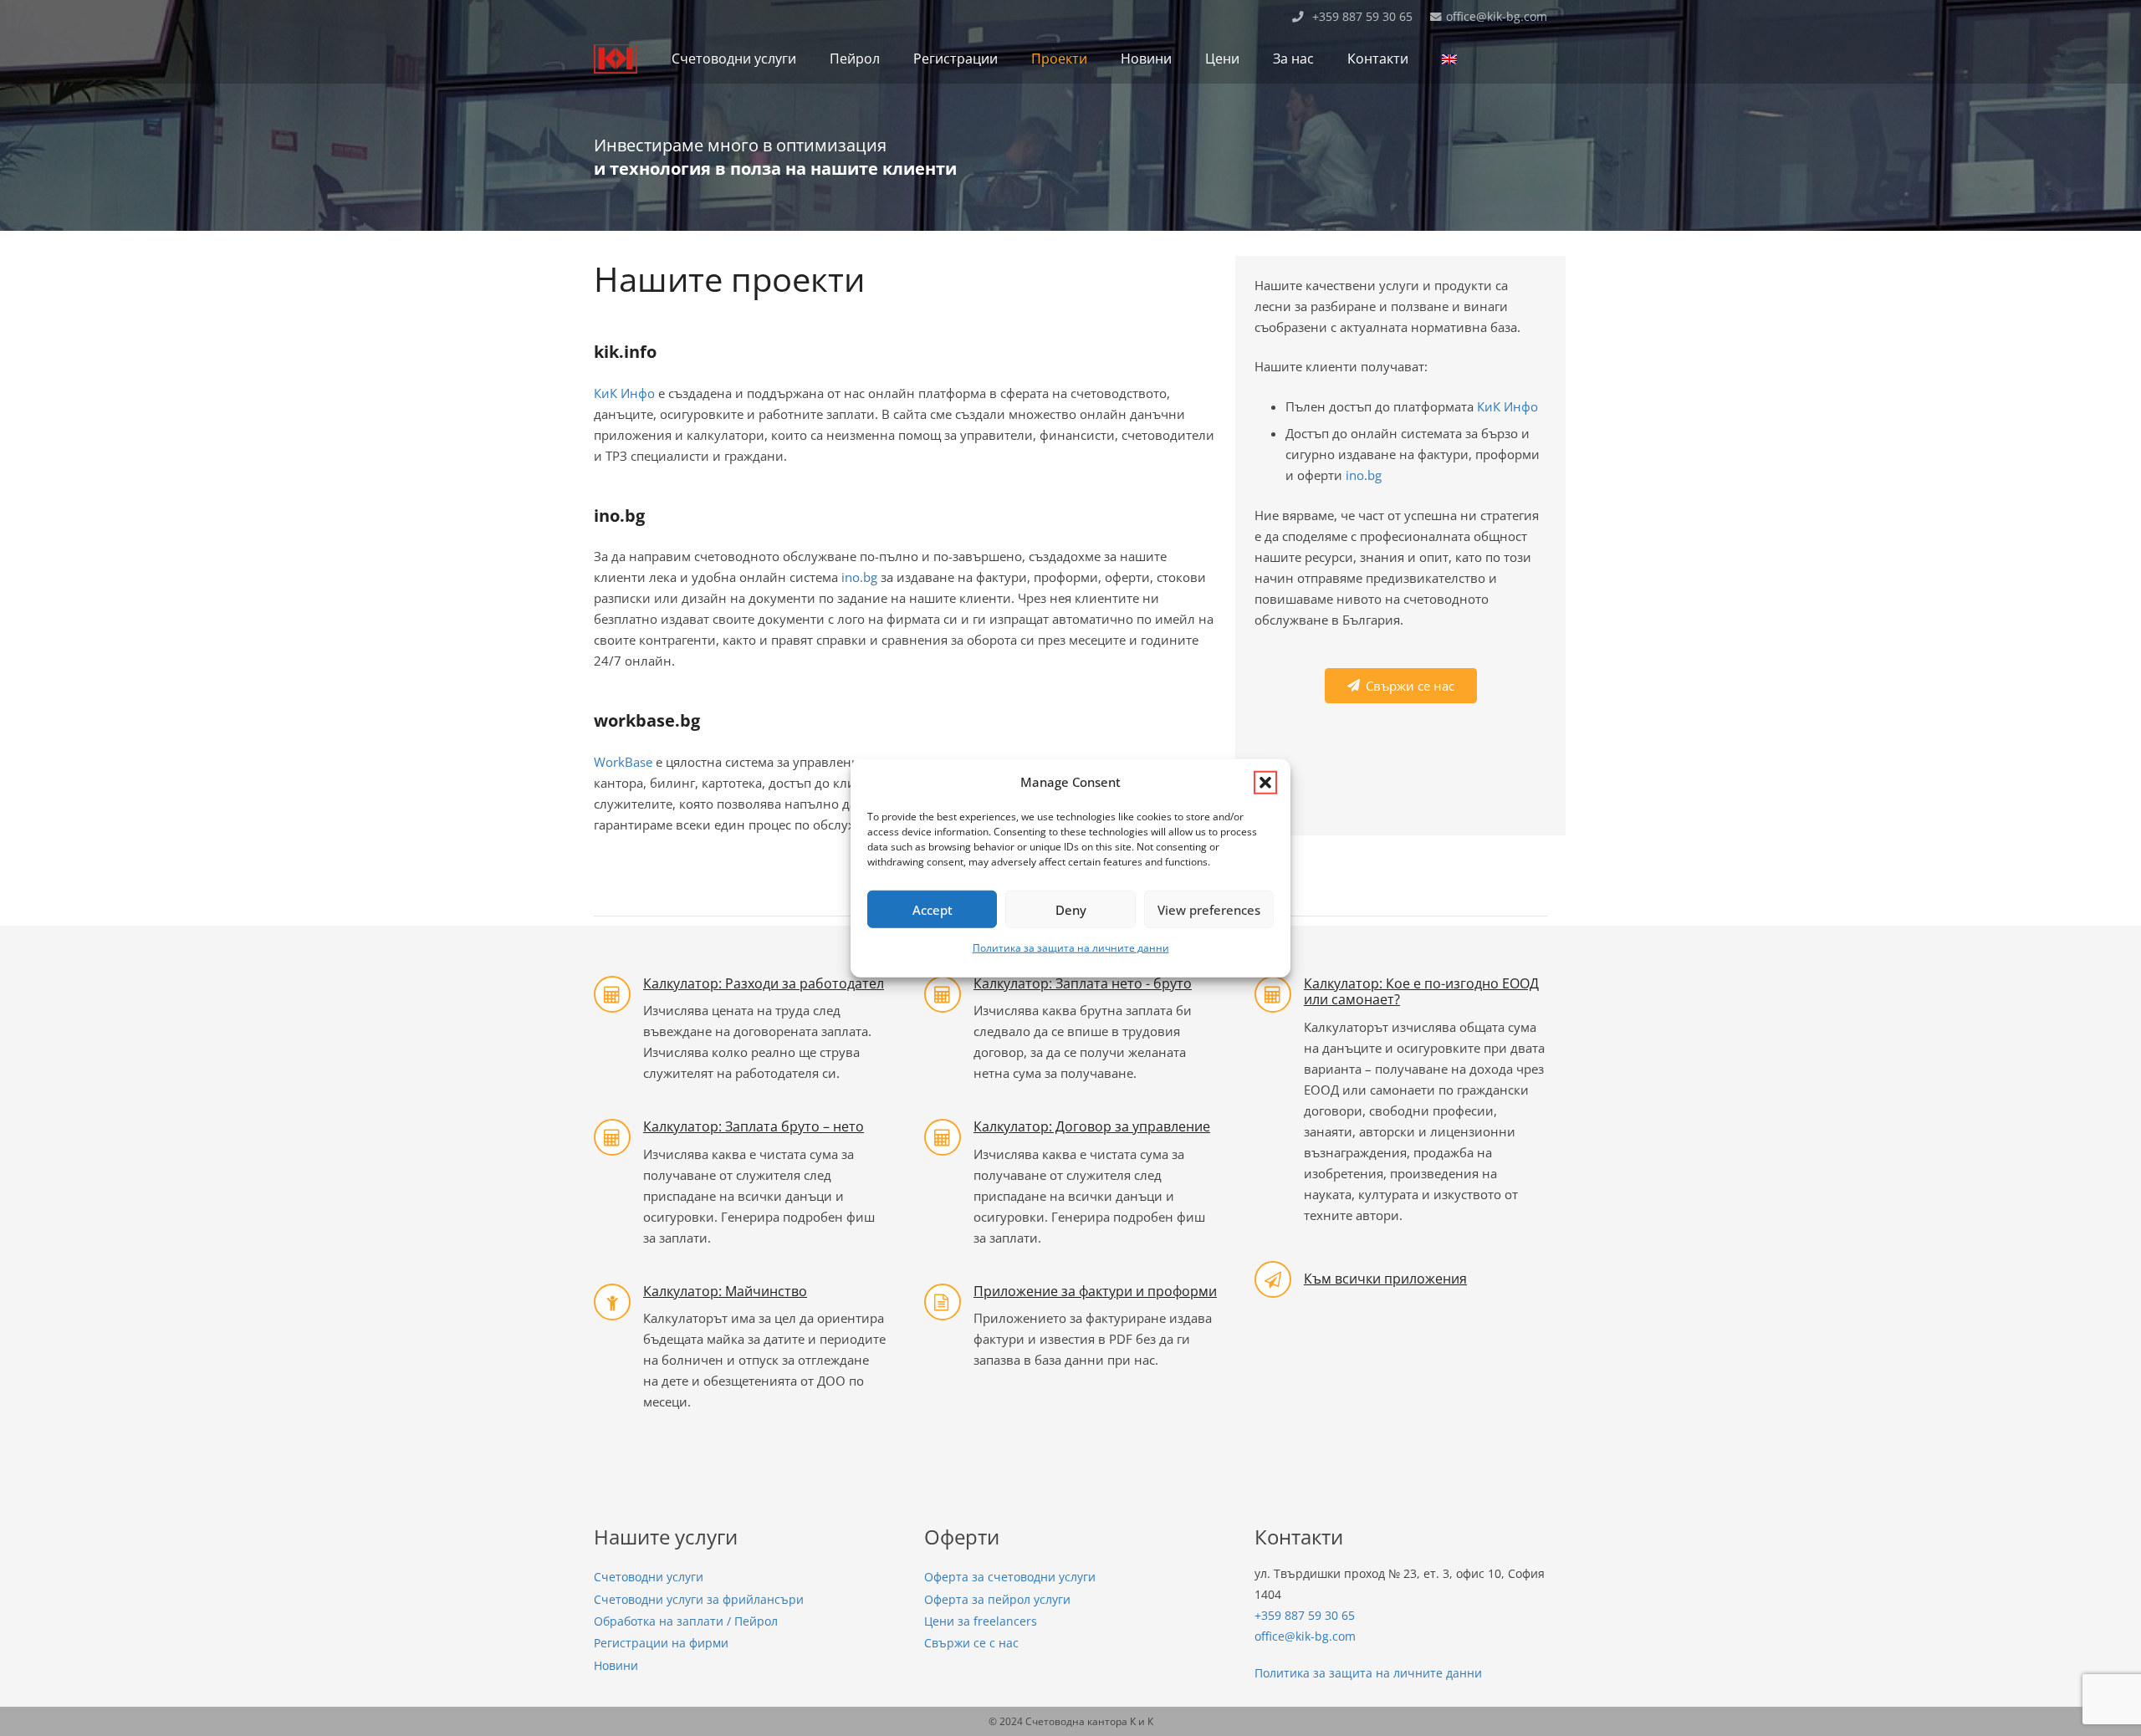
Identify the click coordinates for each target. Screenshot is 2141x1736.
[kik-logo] (616, 59)
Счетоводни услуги (649, 1577)
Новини (616, 1666)
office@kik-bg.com (1305, 1636)
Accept (933, 909)
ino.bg (859, 577)
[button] (1265, 782)
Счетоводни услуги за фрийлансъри (699, 1600)
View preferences (1209, 909)
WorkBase (623, 762)
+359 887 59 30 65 (1305, 1616)
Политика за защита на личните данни (1071, 948)
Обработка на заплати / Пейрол (686, 1621)
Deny (1071, 909)
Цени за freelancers (981, 1621)
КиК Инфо (624, 393)
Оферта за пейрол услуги (997, 1600)
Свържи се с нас (971, 1643)
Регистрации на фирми (661, 1643)
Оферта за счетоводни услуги (1010, 1577)
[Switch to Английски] (1452, 59)
